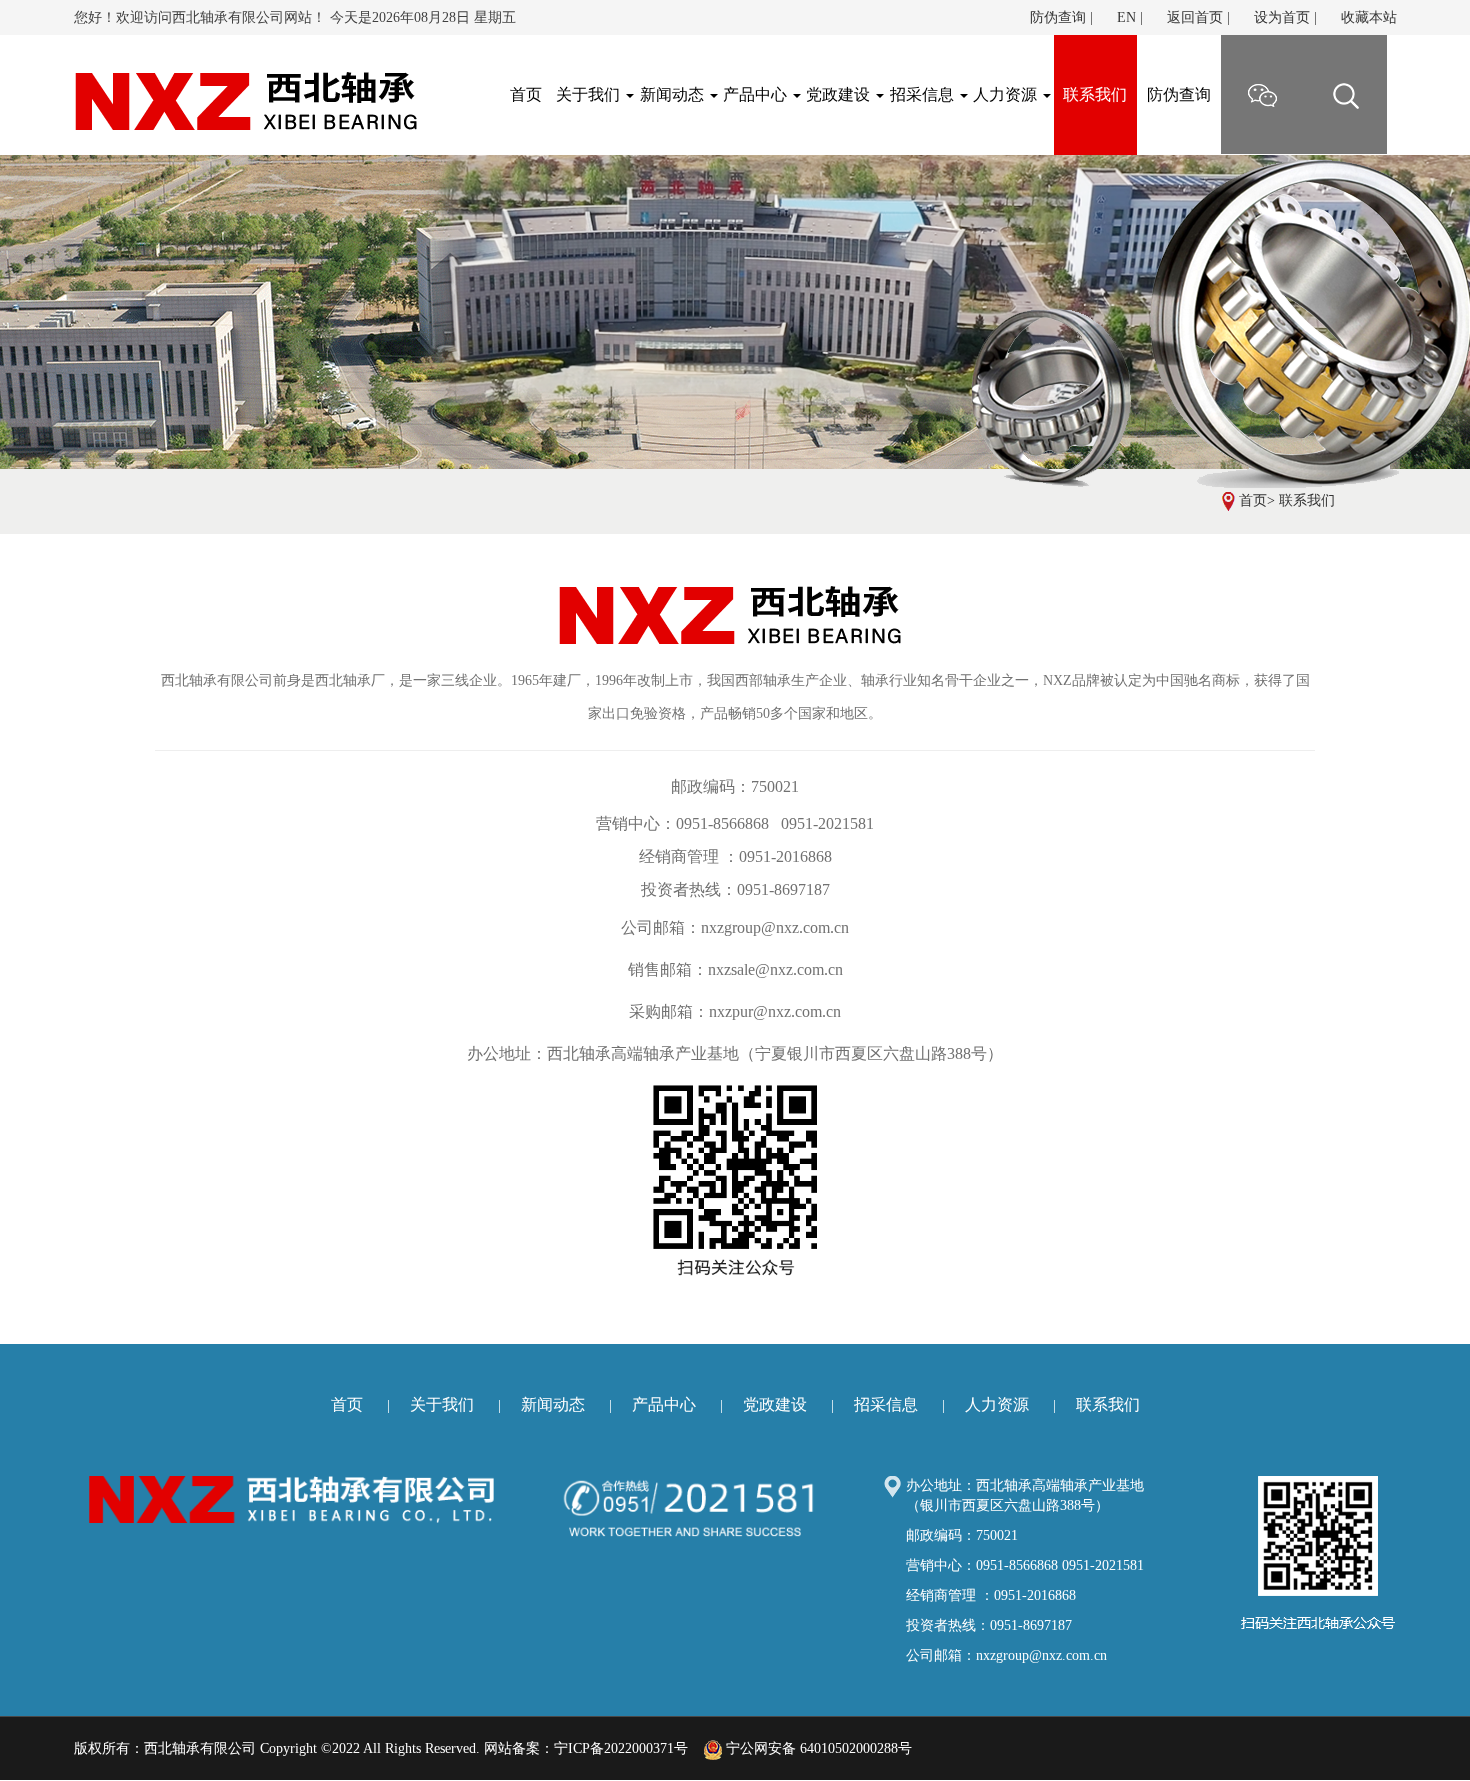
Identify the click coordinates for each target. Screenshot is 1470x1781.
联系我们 (1095, 94)
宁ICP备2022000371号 (621, 1748)
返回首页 (1195, 17)
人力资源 (1007, 94)
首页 (1253, 500)
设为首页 (1282, 17)
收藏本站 (1369, 17)
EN (1126, 17)
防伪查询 (1058, 17)
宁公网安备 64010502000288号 (817, 1748)
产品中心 (757, 94)
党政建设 (840, 94)
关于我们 (590, 94)
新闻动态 (674, 94)
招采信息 (924, 94)
